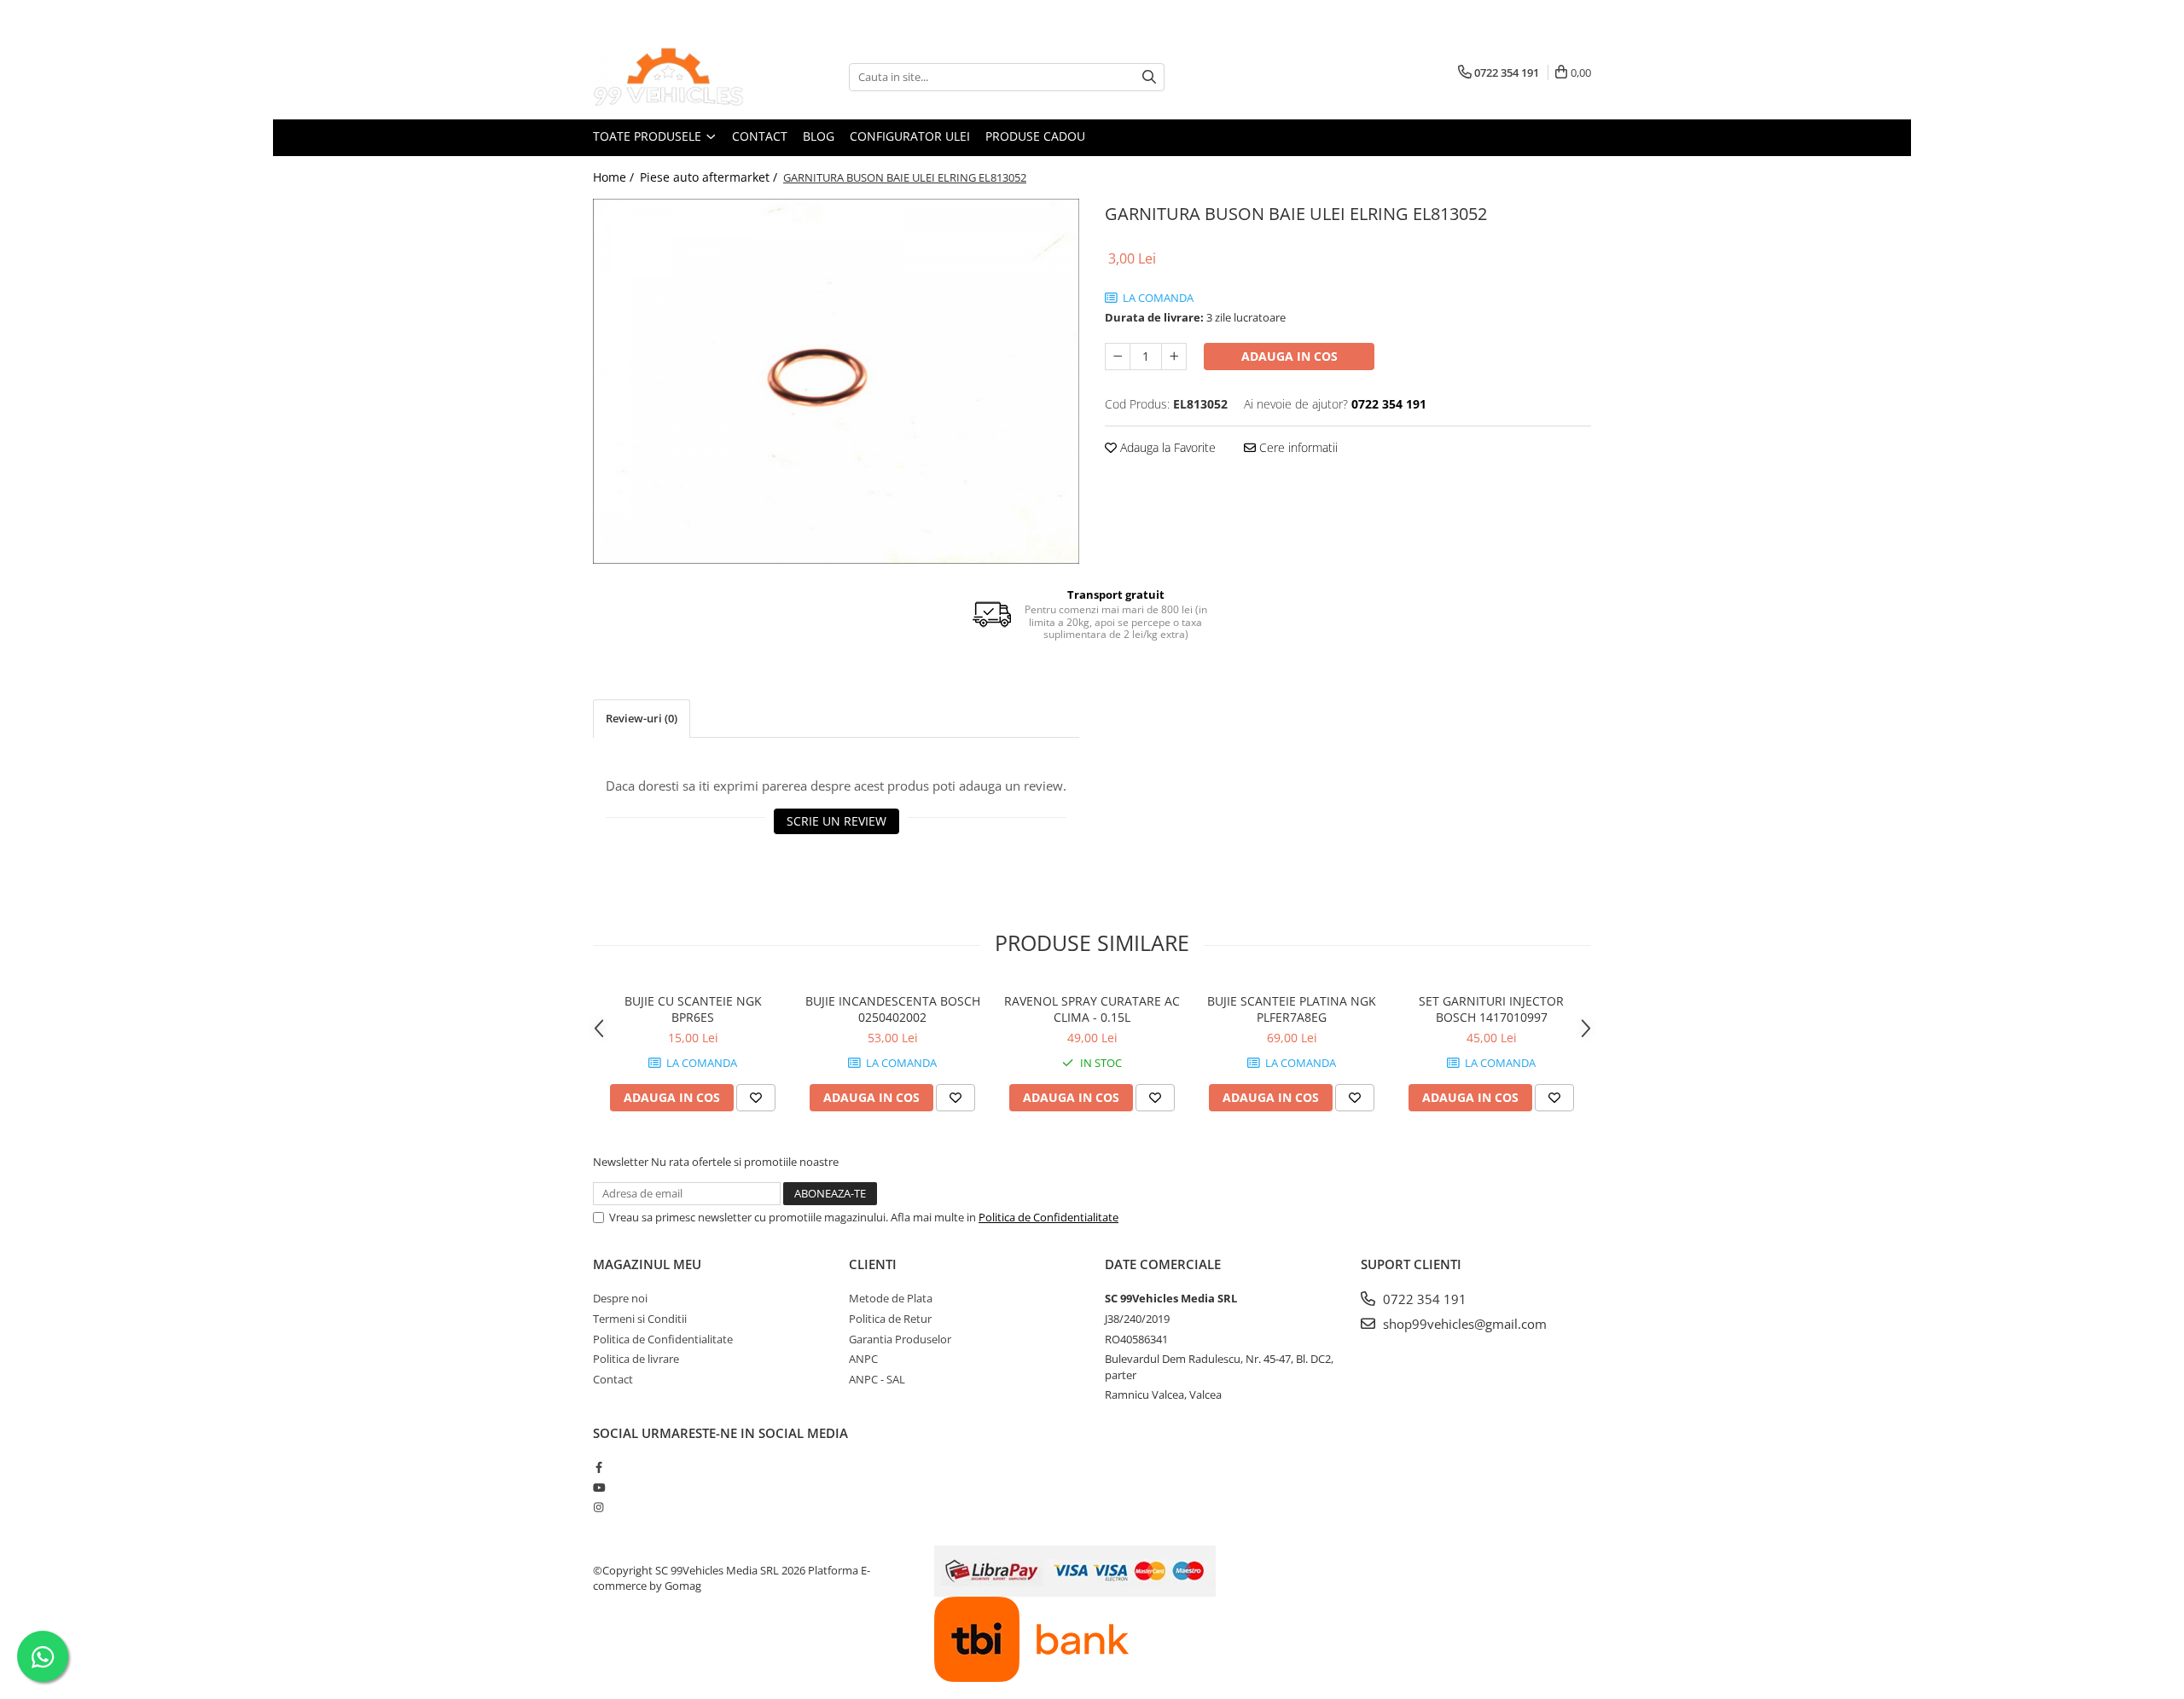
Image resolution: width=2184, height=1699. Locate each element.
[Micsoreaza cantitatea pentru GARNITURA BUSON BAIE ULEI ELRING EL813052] (1118, 357)
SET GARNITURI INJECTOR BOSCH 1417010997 (1491, 1009)
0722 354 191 (1423, 1299)
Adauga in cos (1289, 356)
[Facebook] (598, 1467)
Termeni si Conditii (640, 1319)
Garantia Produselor (900, 1339)
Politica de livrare (636, 1359)
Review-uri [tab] (642, 718)
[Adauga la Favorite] (756, 1098)
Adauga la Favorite (1166, 447)
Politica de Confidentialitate (1048, 1217)
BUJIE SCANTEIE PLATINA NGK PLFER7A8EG (1292, 1009)
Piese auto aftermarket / (710, 177)
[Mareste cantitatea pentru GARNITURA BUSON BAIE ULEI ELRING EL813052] (1174, 357)
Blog (819, 136)
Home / (615, 177)
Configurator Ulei (910, 136)
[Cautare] (1149, 77)
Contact (760, 136)
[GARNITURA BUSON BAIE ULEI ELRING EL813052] (836, 381)
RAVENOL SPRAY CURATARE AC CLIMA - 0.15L (1092, 1009)
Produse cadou (1035, 136)
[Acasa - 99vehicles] (678, 77)
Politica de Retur (890, 1319)
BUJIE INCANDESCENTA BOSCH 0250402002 (893, 1009)
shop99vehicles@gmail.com (1463, 1324)
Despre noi (620, 1298)
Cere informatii (1297, 447)
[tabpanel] (836, 381)
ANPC (863, 1359)
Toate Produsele (649, 136)
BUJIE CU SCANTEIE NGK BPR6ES (693, 1009)
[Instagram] (598, 1507)
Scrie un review (836, 821)
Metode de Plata (891, 1298)
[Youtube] (598, 1487)
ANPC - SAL (877, 1379)
